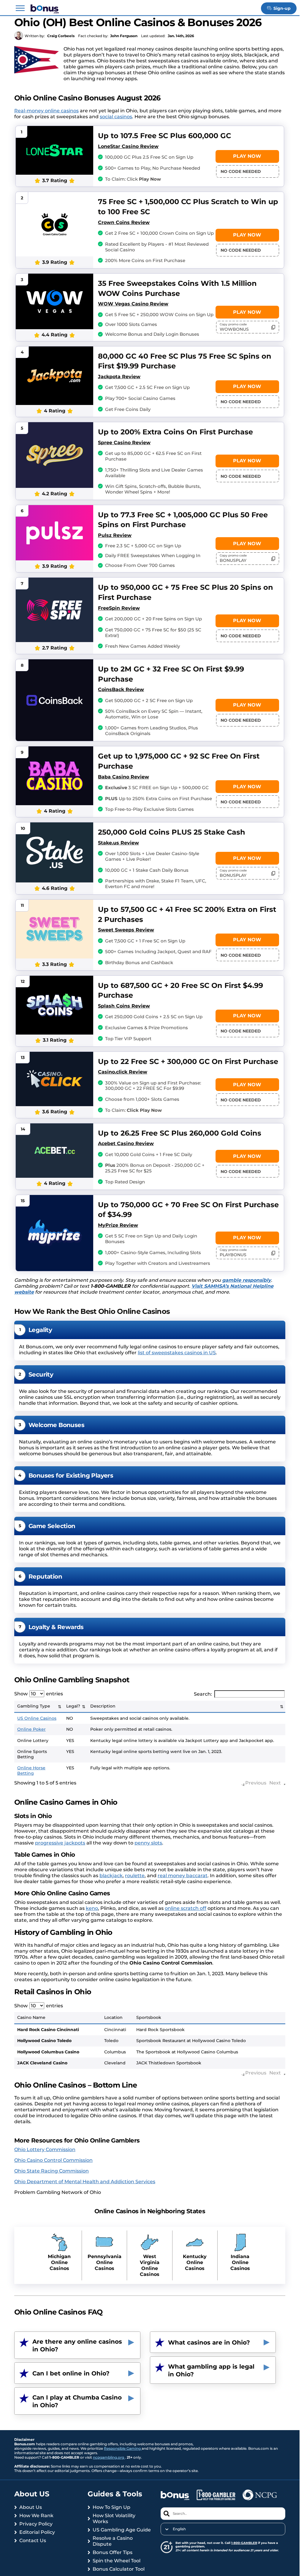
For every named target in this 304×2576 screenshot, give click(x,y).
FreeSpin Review (119, 608)
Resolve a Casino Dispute (113, 2541)
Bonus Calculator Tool (119, 2569)
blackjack (111, 1876)
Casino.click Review (123, 1072)
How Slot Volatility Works (114, 2519)
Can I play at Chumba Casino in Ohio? (77, 2401)
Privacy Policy (36, 2524)
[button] (20, 8)
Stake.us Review (118, 843)
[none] (223, 2529)
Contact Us (33, 2540)
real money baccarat (183, 1876)
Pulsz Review (115, 535)
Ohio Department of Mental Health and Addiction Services (85, 2182)
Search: (203, 1694)
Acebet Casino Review (126, 1143)
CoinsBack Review (121, 689)
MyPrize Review (118, 1225)
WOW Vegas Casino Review (133, 304)
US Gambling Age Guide (122, 2530)
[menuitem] (223, 2529)
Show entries (39, 1694)
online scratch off (186, 1908)
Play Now (247, 156)
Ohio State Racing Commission (52, 2171)
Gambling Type (34, 1706)
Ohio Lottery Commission (45, 2149)
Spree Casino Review (124, 443)
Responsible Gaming (123, 2448)
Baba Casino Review (123, 777)
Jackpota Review (119, 377)
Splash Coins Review (124, 1006)
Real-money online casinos (46, 111)
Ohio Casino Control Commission (53, 2160)
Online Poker (31, 1729)
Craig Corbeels (61, 36)
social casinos (116, 117)
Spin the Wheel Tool (117, 2561)
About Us (31, 2507)
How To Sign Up (111, 2507)
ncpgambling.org (109, 2457)
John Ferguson (124, 36)
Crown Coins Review (124, 222)
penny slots (148, 1843)
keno (92, 1908)
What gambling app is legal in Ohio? (211, 2370)
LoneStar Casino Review (128, 146)
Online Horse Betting (31, 1771)
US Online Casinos (37, 1718)
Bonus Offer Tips (113, 2552)
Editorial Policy (37, 2532)
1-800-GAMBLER (244, 2543)
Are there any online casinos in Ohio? (77, 2345)
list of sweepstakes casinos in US (177, 1353)
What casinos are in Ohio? (209, 2342)
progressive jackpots (60, 1843)
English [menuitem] (179, 2529)
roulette (135, 1876)
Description (103, 1706)
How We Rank (36, 2516)
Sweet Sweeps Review (126, 930)
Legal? (73, 1706)
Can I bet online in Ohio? (71, 2373)
